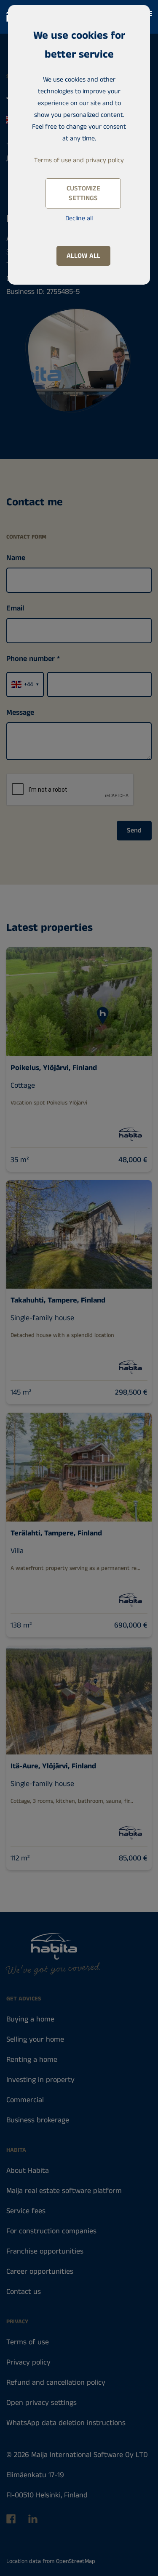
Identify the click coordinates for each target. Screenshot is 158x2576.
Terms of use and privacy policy (79, 160)
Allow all (83, 256)
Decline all (79, 218)
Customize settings (83, 193)
